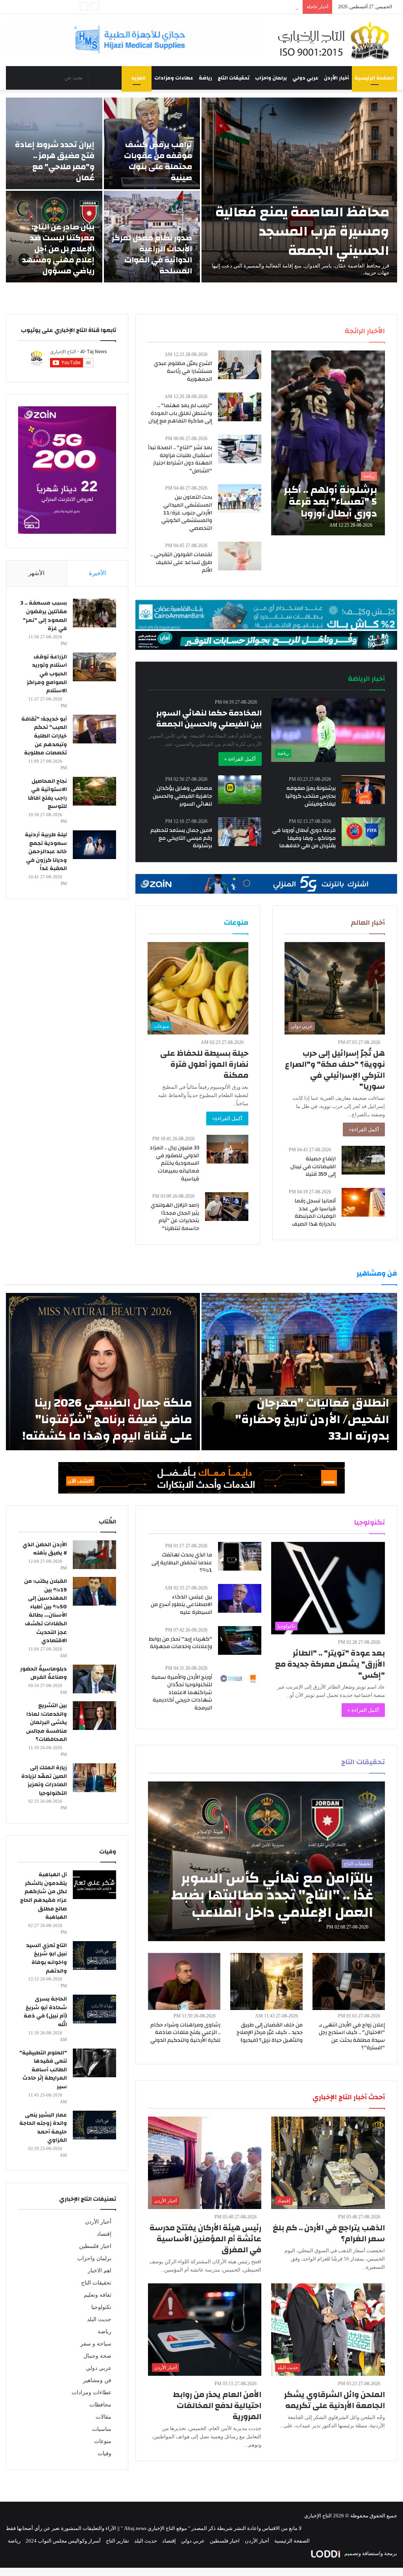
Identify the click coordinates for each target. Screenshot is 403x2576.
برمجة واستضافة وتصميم (370, 2553)
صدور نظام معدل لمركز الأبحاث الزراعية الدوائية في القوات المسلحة (152, 254)
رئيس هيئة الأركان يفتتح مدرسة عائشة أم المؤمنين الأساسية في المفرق (205, 2239)
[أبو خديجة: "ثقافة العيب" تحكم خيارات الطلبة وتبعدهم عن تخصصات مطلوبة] (94, 729)
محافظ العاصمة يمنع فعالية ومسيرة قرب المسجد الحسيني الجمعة (302, 231)
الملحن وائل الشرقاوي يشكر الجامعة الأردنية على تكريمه (335, 2400)
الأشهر (36, 573)
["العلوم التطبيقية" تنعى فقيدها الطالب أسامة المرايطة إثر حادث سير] (94, 2063)
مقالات (104, 2417)
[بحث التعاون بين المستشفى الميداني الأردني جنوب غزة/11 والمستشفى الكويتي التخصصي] (240, 499)
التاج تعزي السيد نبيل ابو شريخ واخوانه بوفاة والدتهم (46, 1958)
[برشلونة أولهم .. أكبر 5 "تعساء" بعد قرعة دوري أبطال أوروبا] (328, 443)
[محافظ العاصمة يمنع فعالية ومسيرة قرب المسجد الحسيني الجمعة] (299, 190)
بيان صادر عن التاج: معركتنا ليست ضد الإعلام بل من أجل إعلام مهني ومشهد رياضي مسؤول (58, 249)
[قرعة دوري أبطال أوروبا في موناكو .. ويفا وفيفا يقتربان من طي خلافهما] (363, 832)
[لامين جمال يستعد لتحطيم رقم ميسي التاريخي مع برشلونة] (240, 832)
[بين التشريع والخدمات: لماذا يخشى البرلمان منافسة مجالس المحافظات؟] (94, 1716)
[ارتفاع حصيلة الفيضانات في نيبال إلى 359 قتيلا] (363, 1160)
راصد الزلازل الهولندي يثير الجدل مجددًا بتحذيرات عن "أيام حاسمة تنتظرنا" (175, 1217)
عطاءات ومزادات (174, 78)
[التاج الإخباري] (336, 40)
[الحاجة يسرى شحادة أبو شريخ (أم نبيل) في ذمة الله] (94, 2009)
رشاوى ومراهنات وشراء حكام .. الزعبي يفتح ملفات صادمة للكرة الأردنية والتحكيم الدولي (185, 2033)
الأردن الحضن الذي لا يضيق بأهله (45, 1549)
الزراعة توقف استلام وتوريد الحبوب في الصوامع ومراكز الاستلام (47, 674)
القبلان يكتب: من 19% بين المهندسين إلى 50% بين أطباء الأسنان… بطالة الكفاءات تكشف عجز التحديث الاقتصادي (45, 1611)
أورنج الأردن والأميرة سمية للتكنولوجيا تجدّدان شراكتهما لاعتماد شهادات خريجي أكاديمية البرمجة (182, 1693)
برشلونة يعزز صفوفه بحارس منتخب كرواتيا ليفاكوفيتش (311, 796)
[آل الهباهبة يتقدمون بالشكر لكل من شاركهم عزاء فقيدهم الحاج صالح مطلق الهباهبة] (94, 1885)
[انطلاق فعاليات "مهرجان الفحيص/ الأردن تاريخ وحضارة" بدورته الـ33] (299, 1372)
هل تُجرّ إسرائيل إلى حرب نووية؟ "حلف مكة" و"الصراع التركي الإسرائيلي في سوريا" (335, 1070)
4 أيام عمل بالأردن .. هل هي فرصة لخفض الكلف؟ (247, 7)
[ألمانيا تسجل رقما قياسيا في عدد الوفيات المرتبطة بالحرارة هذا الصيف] (363, 1202)
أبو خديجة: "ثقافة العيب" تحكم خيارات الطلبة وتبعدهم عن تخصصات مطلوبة (44, 736)
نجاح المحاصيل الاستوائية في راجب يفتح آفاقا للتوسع (47, 794)
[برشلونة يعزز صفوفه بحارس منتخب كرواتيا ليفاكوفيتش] (363, 790)
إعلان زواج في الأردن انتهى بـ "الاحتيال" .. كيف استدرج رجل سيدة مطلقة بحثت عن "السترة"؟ (352, 2037)
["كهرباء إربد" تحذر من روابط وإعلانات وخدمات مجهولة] (240, 1640)
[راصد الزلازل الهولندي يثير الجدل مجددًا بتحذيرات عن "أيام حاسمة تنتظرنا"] (227, 1207)
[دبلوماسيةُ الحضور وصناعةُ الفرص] (94, 1679)
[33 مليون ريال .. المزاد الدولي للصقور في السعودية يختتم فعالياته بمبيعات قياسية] (227, 1149)
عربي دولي (305, 78)
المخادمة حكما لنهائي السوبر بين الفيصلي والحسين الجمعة (209, 718)
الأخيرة (97, 573)
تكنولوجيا (101, 2307)
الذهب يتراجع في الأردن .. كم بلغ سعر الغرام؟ (329, 2233)
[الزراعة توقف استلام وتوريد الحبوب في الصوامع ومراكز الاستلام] (94, 667)
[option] (201, 190)
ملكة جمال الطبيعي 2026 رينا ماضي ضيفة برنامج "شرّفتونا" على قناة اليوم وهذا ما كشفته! (107, 1419)
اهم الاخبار (100, 2271)
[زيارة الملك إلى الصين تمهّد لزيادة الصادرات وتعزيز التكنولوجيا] (94, 1778)
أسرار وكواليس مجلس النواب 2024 (63, 2541)
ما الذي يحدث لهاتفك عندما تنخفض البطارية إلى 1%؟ (182, 1563)
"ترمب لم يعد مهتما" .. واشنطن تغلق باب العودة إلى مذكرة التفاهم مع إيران (180, 413)
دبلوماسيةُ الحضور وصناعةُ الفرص (43, 1673)
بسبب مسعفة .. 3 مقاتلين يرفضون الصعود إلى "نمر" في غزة (43, 616)
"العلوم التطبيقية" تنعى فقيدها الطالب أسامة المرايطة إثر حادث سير (43, 2070)
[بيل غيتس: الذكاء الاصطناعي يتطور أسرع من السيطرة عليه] (240, 1598)
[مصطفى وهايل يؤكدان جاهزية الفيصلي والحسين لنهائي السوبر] (240, 790)
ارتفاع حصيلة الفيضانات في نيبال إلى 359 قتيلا (313, 1166)
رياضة (205, 78)
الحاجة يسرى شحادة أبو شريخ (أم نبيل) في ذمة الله (45, 2012)
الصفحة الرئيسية (374, 78)
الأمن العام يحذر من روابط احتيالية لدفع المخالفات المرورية (217, 2405)
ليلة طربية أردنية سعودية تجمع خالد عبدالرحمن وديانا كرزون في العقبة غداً (46, 852)
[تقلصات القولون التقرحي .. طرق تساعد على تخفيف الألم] (240, 556)
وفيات (104, 2453)
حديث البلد (99, 2319)
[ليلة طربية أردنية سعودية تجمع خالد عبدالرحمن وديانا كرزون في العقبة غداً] (94, 845)
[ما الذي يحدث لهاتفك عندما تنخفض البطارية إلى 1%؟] (240, 1556)
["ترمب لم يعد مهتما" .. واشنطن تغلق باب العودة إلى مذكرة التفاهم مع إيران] (240, 407)
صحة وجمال (97, 2356)
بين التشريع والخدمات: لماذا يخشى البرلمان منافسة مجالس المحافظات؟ (46, 1722)
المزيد (139, 78)
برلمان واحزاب (271, 78)
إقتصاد (104, 2234)
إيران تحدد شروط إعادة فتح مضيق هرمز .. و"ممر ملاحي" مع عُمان (55, 161)
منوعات (103, 2441)
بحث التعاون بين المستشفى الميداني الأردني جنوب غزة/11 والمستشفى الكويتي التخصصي (187, 513)
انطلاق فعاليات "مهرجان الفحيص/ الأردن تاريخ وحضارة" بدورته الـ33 (312, 1419)
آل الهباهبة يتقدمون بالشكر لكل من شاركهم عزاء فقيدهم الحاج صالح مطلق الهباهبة (43, 1896)
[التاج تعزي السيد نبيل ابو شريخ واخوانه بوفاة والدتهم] (94, 1956)
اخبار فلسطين (95, 2246)
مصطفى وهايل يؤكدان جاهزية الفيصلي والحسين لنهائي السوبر (182, 796)
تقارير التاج (117, 2541)
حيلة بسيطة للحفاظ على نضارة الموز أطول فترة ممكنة (204, 1064)
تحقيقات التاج (234, 78)
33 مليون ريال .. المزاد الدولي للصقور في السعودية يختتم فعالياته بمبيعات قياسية (174, 1163)
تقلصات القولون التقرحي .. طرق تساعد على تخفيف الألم (181, 562)
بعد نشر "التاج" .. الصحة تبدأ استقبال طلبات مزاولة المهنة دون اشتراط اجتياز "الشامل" (180, 459)
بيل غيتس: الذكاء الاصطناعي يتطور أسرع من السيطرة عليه (181, 1605)
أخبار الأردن (336, 78)
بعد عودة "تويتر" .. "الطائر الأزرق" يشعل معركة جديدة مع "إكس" (330, 1664)
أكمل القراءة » (240, 759)
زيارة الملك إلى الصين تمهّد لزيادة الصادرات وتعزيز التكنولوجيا (44, 1780)
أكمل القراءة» (364, 1129)
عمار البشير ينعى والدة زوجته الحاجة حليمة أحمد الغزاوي (43, 2128)
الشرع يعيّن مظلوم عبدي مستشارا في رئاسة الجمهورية (183, 371)
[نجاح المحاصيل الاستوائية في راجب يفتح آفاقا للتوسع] (94, 791)
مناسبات (102, 2429)
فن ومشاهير (97, 2380)
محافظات (100, 2405)
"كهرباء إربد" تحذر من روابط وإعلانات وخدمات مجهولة (180, 1643)
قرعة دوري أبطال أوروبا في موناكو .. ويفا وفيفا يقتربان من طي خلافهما (304, 838)
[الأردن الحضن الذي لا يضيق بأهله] (94, 1555)
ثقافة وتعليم (98, 2295)
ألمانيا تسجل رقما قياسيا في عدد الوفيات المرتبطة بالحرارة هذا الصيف (314, 1212)
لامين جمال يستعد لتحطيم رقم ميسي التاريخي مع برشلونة (181, 838)
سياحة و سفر (96, 2344)
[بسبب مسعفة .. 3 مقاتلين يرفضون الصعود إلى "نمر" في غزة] (94, 613)
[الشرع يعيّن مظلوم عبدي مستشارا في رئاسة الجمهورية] (240, 365)
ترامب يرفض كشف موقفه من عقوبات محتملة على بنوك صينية (158, 161)
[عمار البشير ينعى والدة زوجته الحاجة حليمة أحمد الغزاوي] (94, 2125)
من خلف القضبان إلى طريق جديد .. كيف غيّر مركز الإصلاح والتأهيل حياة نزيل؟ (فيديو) (270, 2033)
